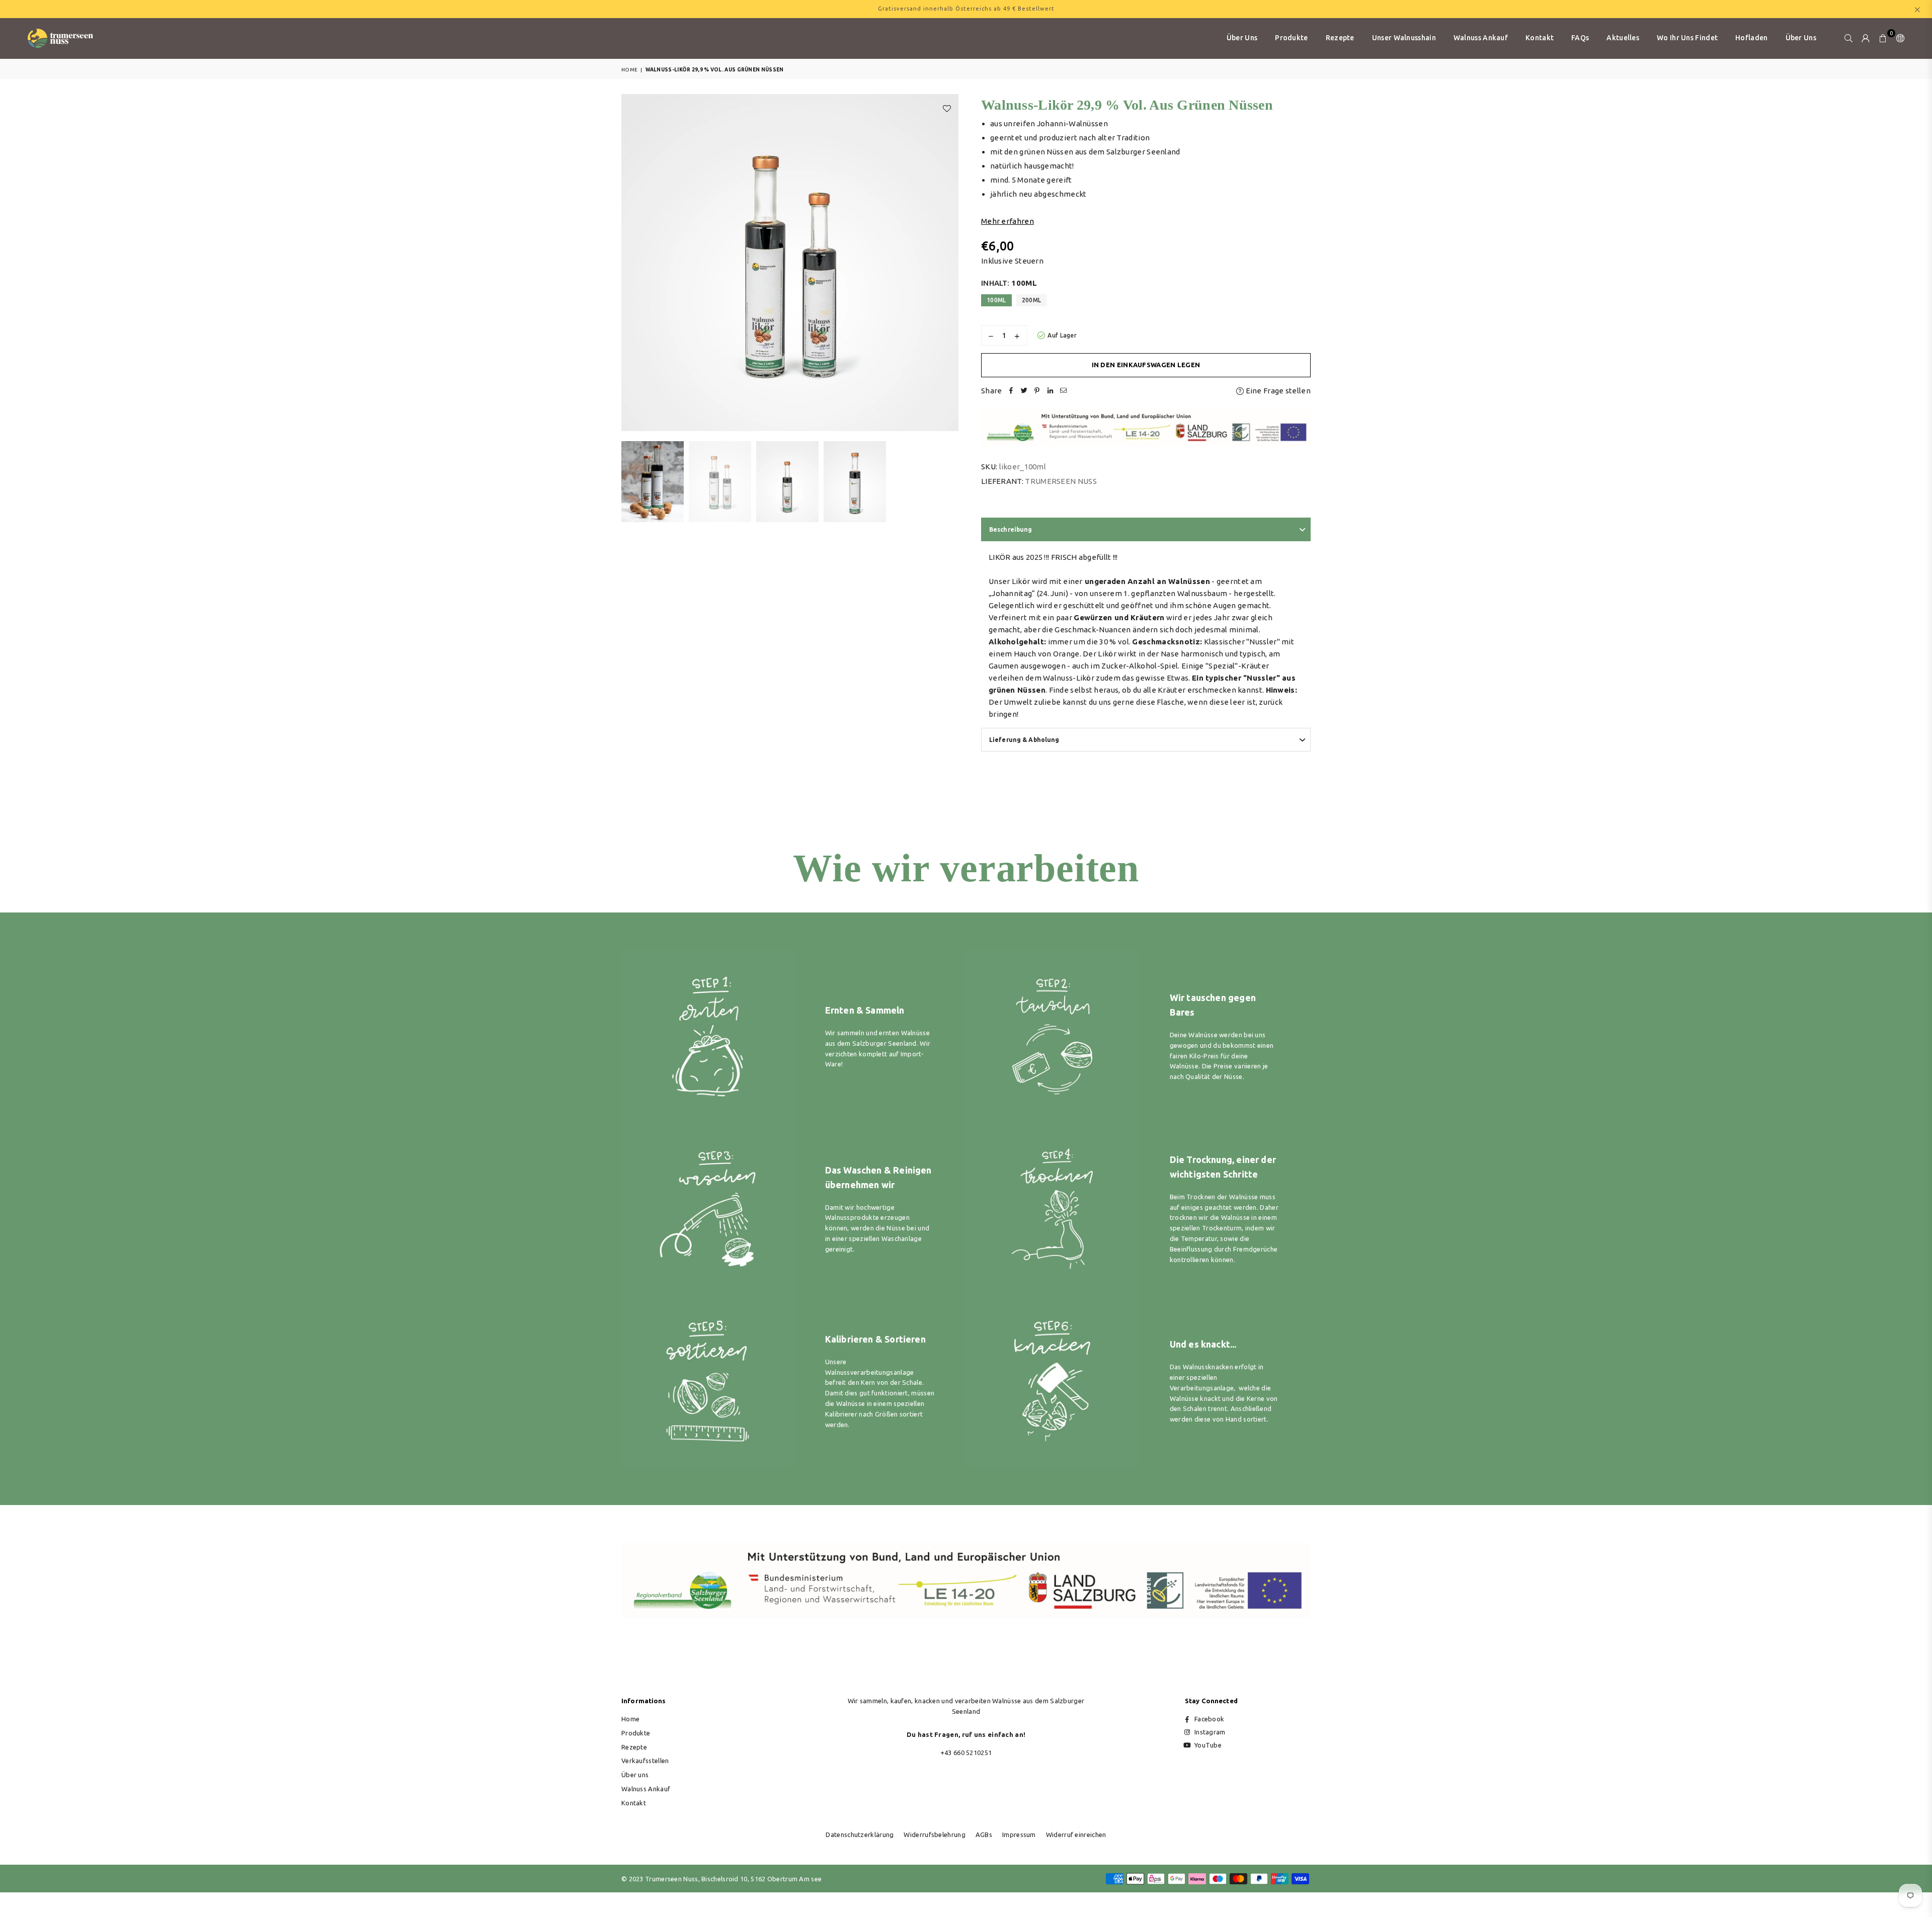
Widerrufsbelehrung (934, 1835)
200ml (1032, 300)
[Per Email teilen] (1064, 391)
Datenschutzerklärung (860, 1835)
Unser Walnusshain (1404, 38)
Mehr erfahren (1008, 221)
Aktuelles (1623, 38)
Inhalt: (1009, 283)
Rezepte (1340, 38)
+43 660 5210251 (966, 1753)
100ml (996, 300)
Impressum (1019, 1835)
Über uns (1242, 38)
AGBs (984, 1835)
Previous (630, 263)
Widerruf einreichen (1076, 1835)
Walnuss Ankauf (1481, 38)
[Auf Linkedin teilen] (1051, 391)
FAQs (1580, 38)
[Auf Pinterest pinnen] (1037, 391)
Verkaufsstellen (645, 1761)
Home (629, 70)
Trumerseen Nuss (1061, 481)
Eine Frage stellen (1277, 391)
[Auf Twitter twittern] (1024, 391)
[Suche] (1848, 38)
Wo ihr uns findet (1687, 38)
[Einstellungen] (1898, 38)
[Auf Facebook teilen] (1011, 391)
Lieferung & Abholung (1024, 740)
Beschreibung (1011, 529)
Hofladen (1751, 38)
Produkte (1291, 38)
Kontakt (1540, 38)
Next (950, 263)
